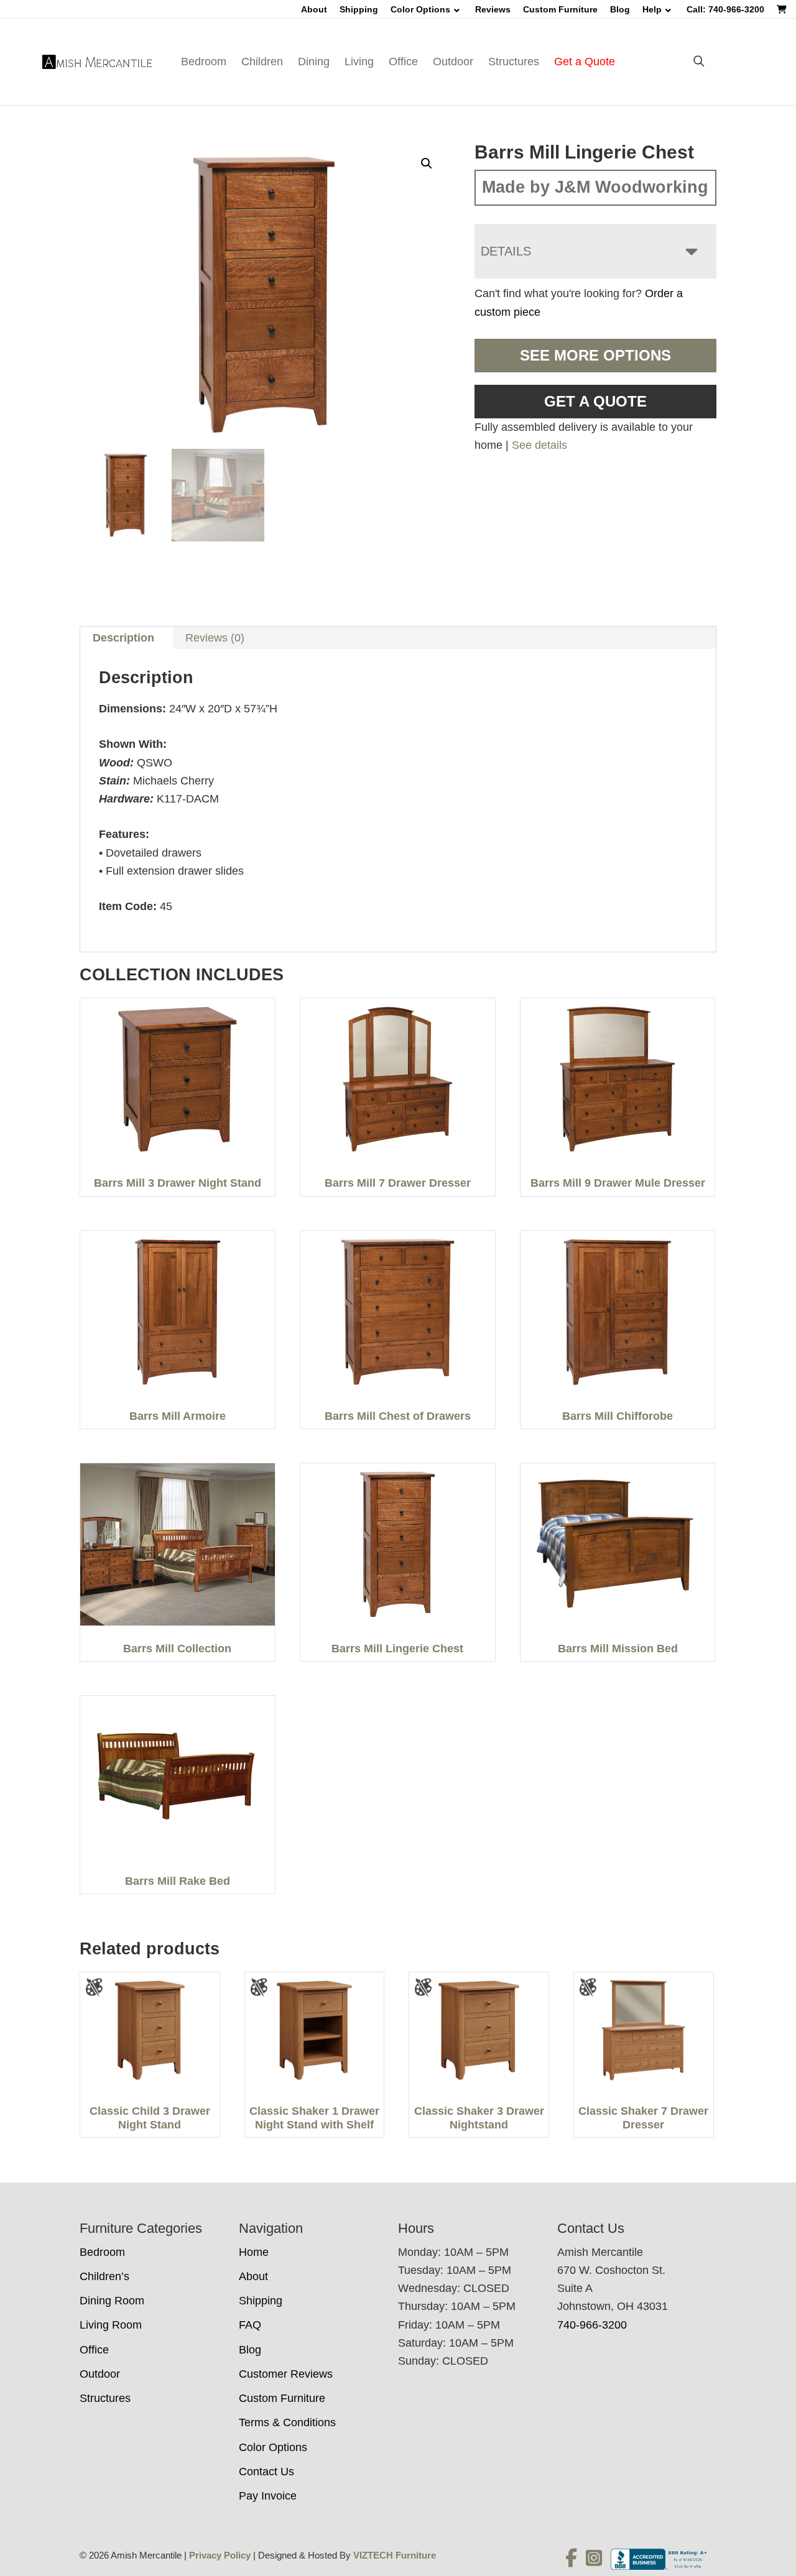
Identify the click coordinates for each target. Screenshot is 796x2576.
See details (539, 445)
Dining (314, 62)
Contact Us (266, 2472)
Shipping (359, 9)
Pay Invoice (268, 2496)
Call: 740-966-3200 (725, 9)
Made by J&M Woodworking (595, 187)
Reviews (493, 9)
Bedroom (204, 62)
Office (403, 62)
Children (262, 62)
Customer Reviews (286, 2374)
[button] (427, 163)
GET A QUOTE (595, 401)
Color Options (420, 9)
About (314, 9)
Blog (620, 9)
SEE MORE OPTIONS (595, 355)
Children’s (104, 2276)
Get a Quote (585, 62)
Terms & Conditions (287, 2422)
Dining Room (112, 2301)
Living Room (111, 2325)
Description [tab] (123, 638)
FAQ (250, 2325)
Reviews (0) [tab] (215, 638)
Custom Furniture (560, 9)
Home (254, 2252)
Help (652, 9)
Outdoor (453, 62)
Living (359, 62)
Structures (514, 62)
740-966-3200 (592, 2325)
